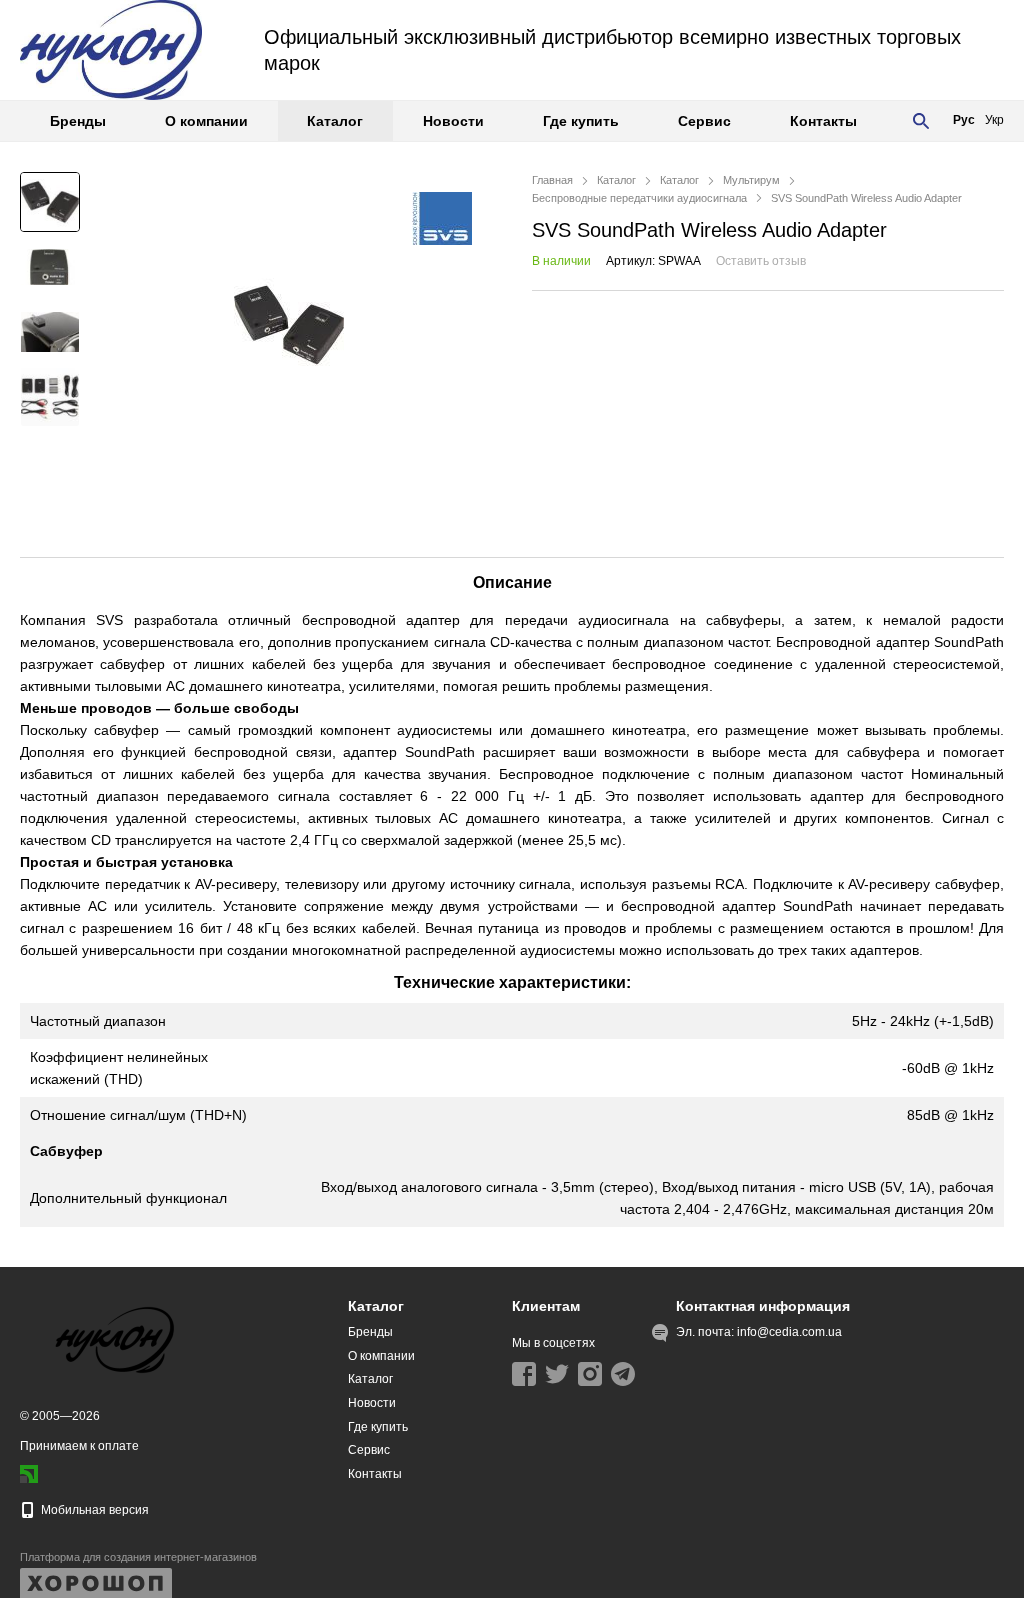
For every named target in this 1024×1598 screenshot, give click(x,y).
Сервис (704, 121)
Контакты (823, 121)
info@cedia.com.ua (789, 1332)
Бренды (78, 121)
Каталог (335, 121)
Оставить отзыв (761, 261)
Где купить (581, 121)
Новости (453, 121)
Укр (994, 120)
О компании (206, 121)
